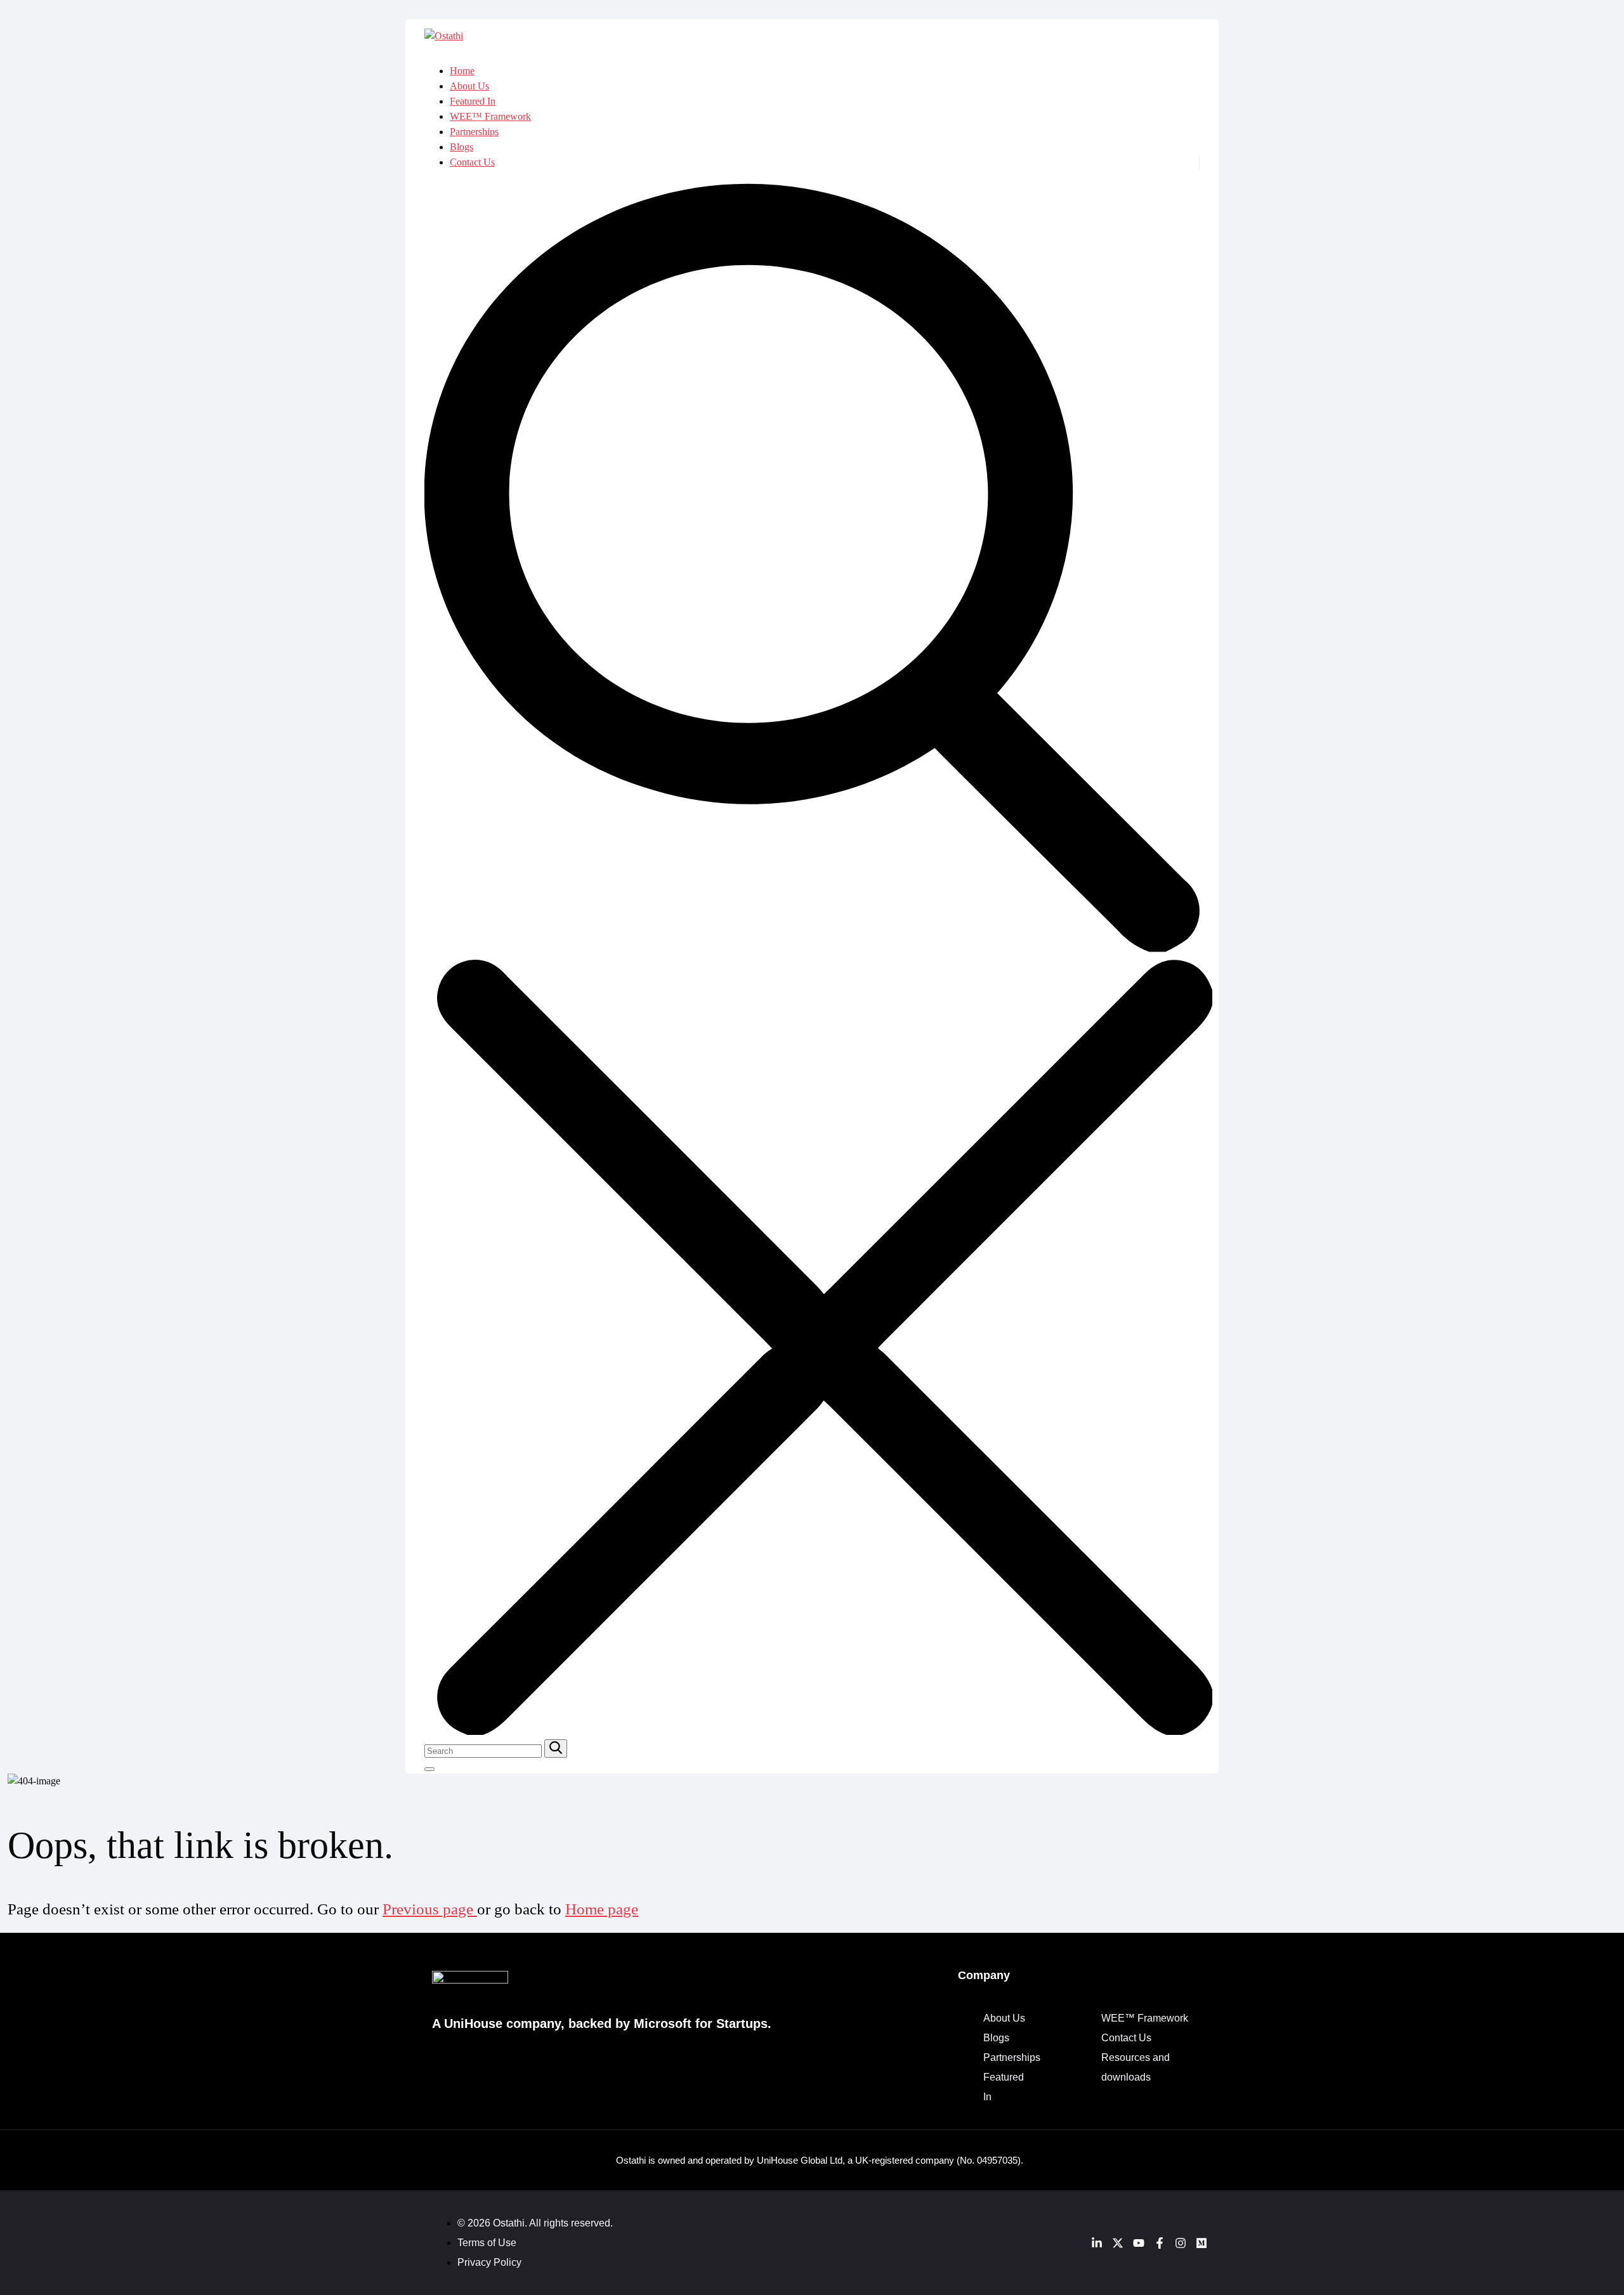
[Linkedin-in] (1097, 2243)
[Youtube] (1139, 2243)
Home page (602, 1909)
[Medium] (1202, 2243)
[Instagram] (1181, 2243)
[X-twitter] (1118, 2243)
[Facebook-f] (1160, 2243)
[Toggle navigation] (429, 1769)
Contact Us (472, 162)
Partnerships (474, 132)
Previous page (430, 1909)
